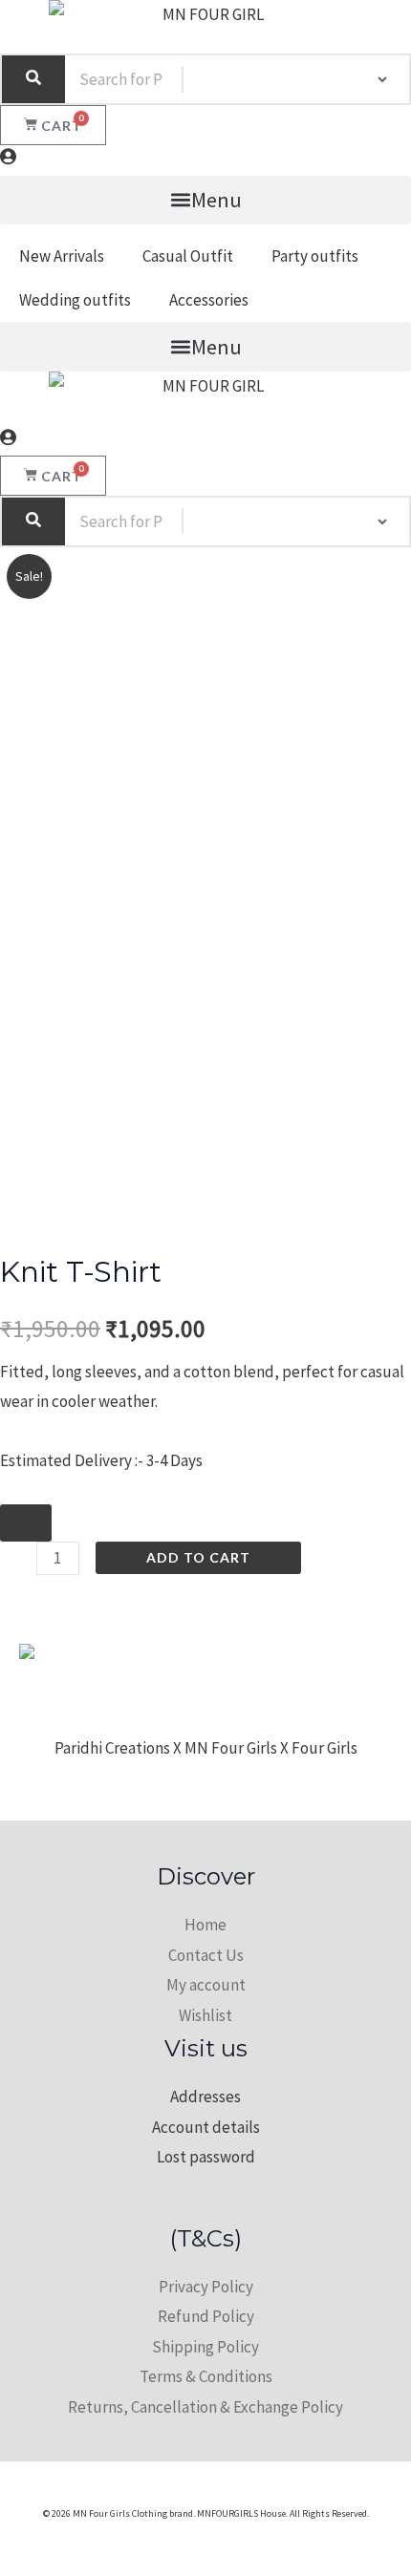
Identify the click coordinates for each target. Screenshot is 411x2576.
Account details (206, 2127)
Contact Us (206, 1955)
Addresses (205, 2097)
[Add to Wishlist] (26, 1523)
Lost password (206, 2157)
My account (206, 1985)
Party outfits (315, 256)
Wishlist (205, 2015)
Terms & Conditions (206, 2376)
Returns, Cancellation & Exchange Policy (205, 2407)
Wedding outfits (75, 300)
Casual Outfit (188, 256)
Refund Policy (206, 2316)
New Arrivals (62, 256)
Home (205, 1925)
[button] (205, 201)
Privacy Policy (206, 2287)
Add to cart (198, 1557)
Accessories (209, 300)
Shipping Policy (205, 2347)
